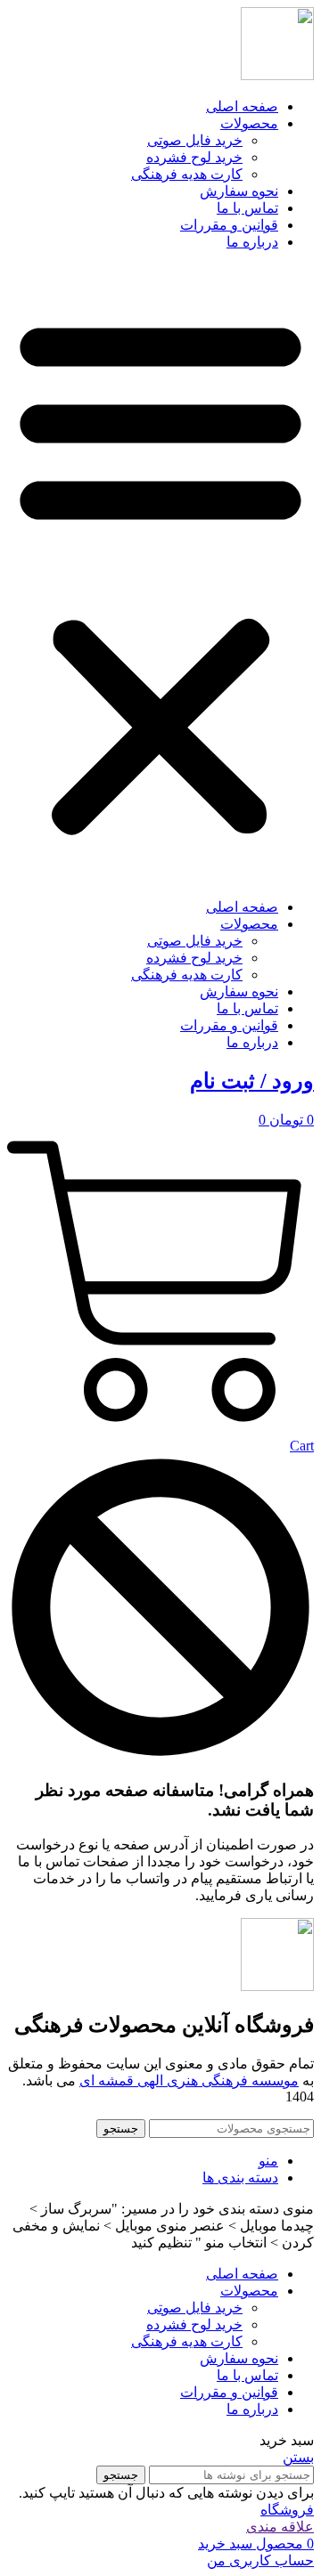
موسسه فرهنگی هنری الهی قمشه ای (189, 2080)
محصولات (249, 123)
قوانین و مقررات (229, 225)
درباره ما (252, 242)
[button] (160, 574)
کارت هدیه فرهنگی (187, 174)
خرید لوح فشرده (194, 157)
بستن (298, 2457)
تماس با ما (247, 208)
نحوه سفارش (239, 191)
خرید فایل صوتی (195, 140)
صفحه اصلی (242, 106)
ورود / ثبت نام (252, 1081)
